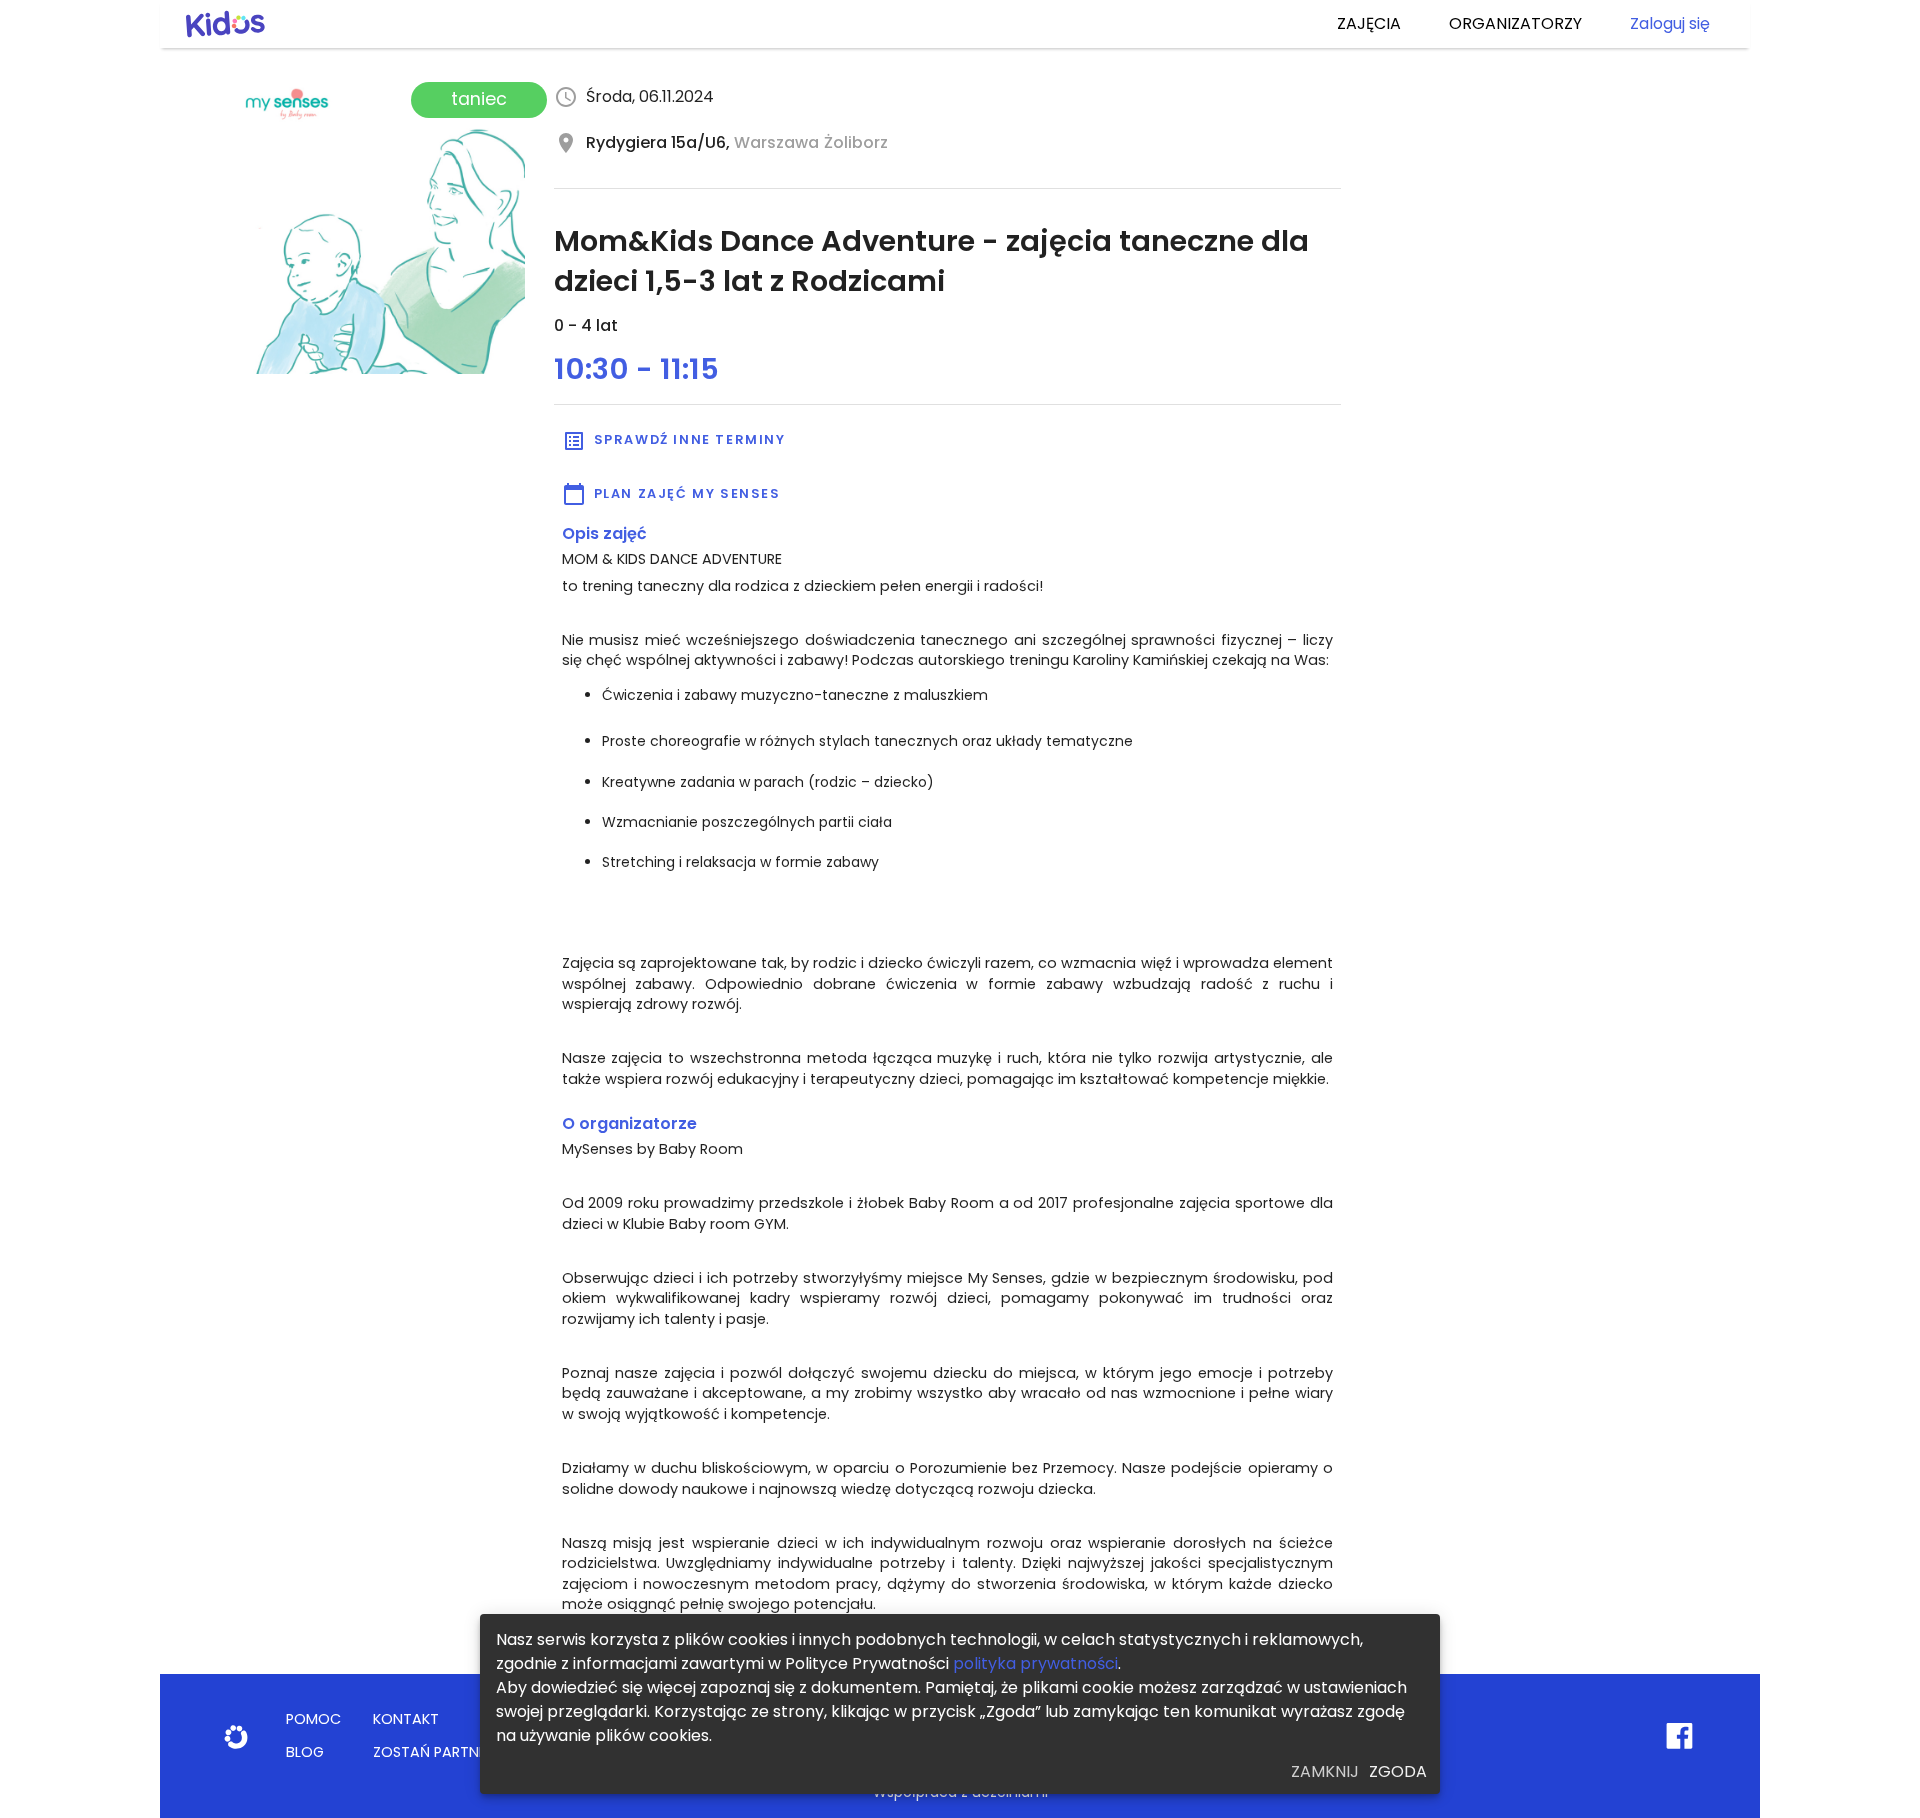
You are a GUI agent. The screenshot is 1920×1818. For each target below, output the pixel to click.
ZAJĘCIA (1369, 24)
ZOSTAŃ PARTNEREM (443, 1752)
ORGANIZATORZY (1515, 24)
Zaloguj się (1670, 24)
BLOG (305, 1752)
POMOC (313, 1719)
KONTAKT (406, 1719)
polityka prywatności (1035, 1663)
